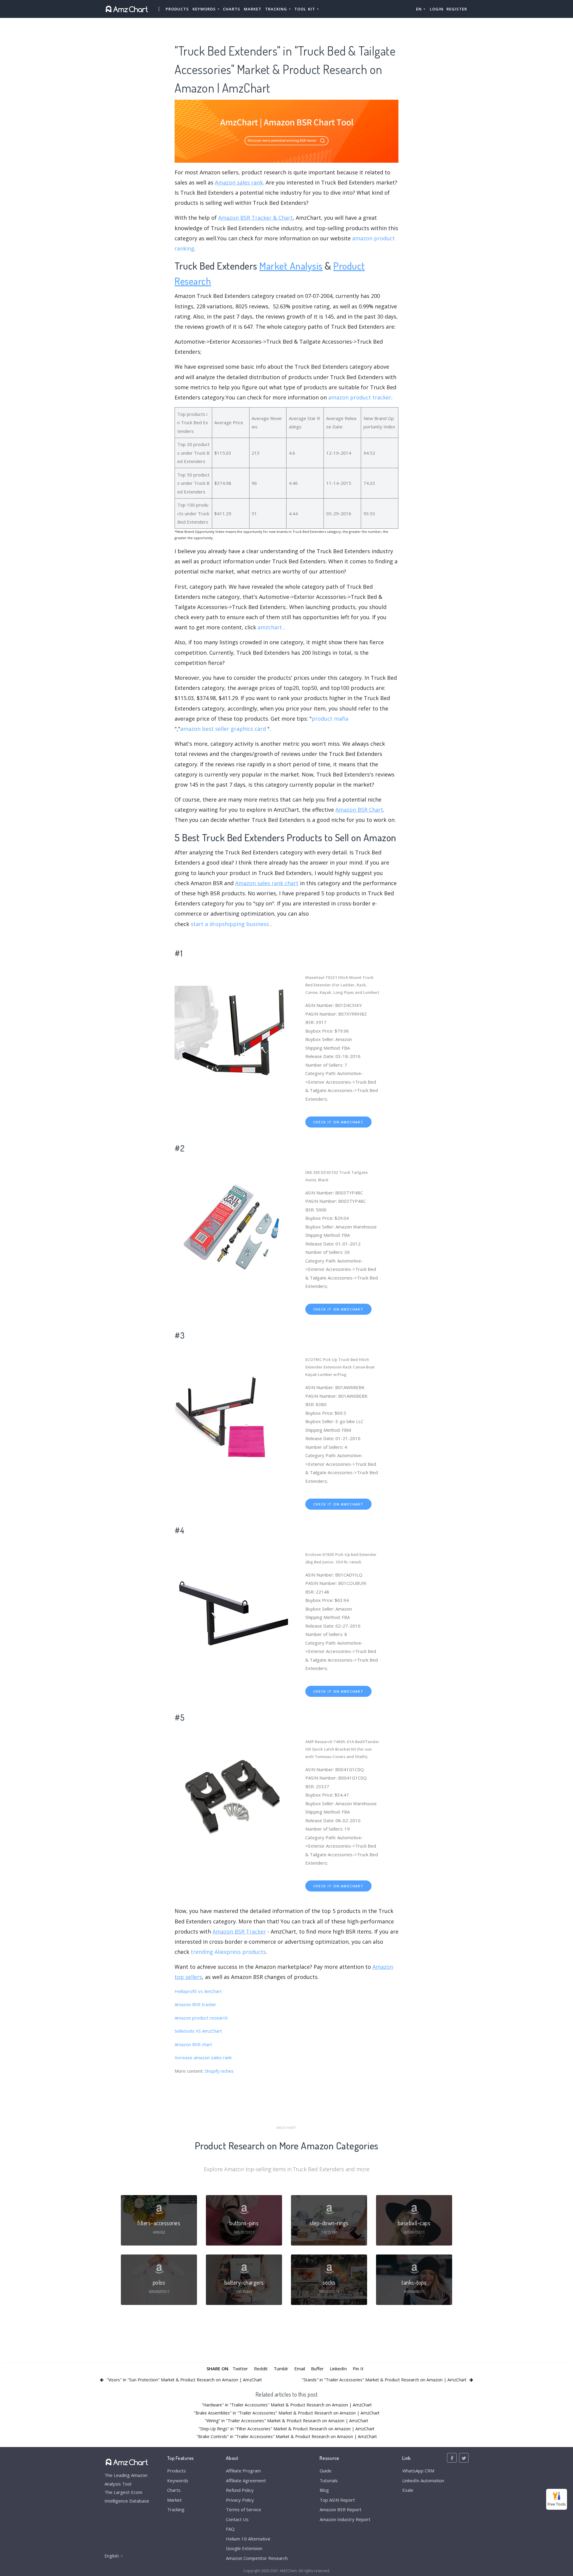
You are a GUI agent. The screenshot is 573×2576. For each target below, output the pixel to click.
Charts (232, 9)
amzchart (270, 627)
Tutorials (329, 2480)
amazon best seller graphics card (223, 729)
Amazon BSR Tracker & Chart (255, 218)
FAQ (230, 2529)
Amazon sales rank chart (267, 883)
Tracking (176, 2509)
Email (300, 2369)
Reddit (261, 2369)
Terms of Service (244, 2509)
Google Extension (244, 2548)
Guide (326, 2471)
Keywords (178, 2480)
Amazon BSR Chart (359, 810)
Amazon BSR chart (193, 2044)
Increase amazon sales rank (203, 2057)
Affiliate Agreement (246, 2480)
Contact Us (237, 2519)
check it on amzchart (338, 1122)
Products (177, 9)
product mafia (330, 719)
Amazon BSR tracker (195, 2004)
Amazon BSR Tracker (239, 1931)
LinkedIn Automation (423, 2480)
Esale (408, 2490)
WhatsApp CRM (418, 2471)
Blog (324, 2490)
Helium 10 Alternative (248, 2539)
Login (437, 9)
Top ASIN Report (337, 2500)
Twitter (240, 2369)
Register (457, 9)
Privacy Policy (240, 2500)
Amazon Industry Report (345, 2519)
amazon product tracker (360, 397)
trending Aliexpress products (228, 1952)
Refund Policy (240, 2490)
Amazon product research (201, 2018)
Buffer (317, 2369)
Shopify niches (219, 2071)
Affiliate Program (243, 2471)
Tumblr (281, 2369)
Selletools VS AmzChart (198, 2031)
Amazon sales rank (239, 182)
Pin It (358, 2369)
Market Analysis (291, 266)
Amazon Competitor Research (257, 2558)
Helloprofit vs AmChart (198, 1991)
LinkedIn (338, 2369)
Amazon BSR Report (341, 2509)
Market (253, 9)
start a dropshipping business (230, 924)
